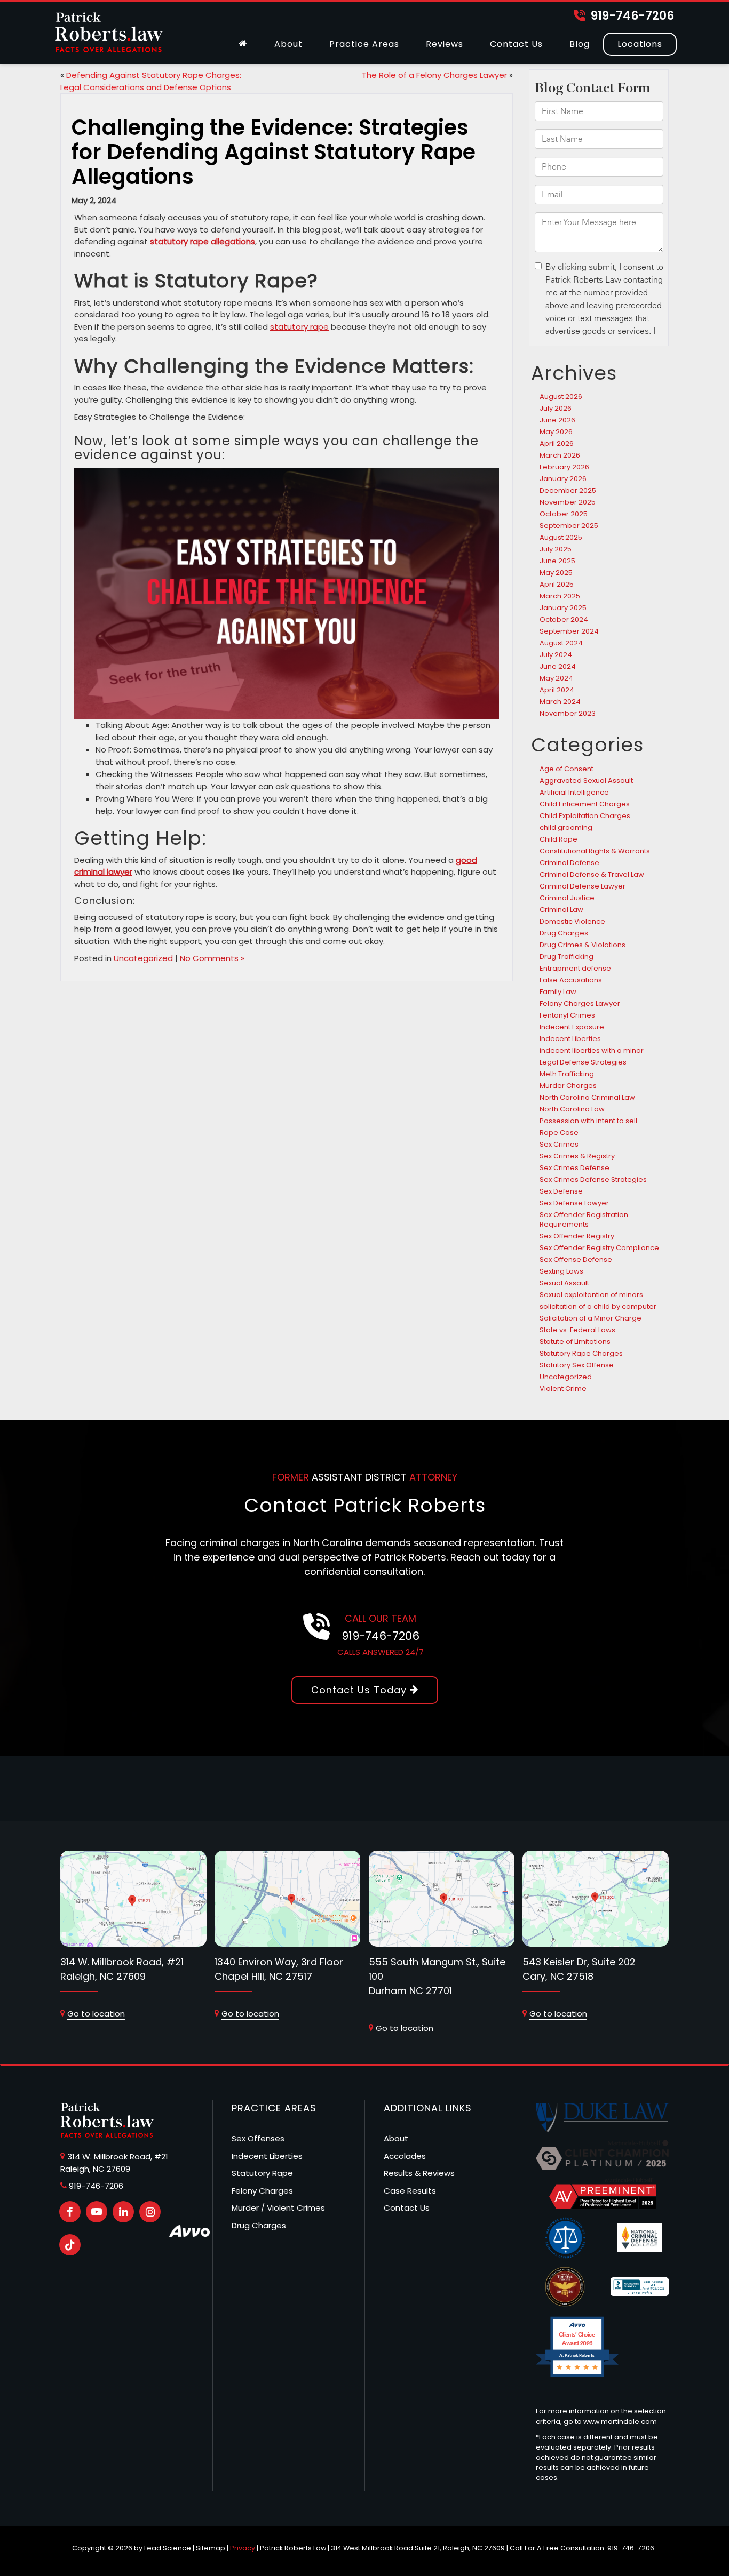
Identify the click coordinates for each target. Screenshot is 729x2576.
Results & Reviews (419, 2173)
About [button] (288, 44)
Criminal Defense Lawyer (583, 886)
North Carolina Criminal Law (587, 1097)
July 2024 (556, 655)
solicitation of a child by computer (598, 1306)
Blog (580, 44)
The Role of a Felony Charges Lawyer (434, 75)
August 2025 (561, 537)
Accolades (405, 2156)
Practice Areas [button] (364, 44)
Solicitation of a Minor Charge (591, 1318)
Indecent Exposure (572, 1027)
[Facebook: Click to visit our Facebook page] (70, 2212)
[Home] (243, 44)
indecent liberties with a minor (592, 1050)
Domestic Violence (572, 921)
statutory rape (299, 327)
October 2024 (564, 619)
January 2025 (563, 608)
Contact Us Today (360, 1690)
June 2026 (557, 420)
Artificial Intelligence (574, 792)
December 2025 (568, 490)
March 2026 (560, 455)
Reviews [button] (445, 44)
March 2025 (560, 596)
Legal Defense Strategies (583, 1062)
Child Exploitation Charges (585, 816)
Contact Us (516, 44)
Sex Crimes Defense (575, 1168)
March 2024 (560, 702)
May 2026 (556, 432)
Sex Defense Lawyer (574, 1203)
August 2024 (561, 643)
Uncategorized (143, 958)
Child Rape (558, 839)
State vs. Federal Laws (577, 1330)
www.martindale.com (620, 2422)
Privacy (243, 2548)
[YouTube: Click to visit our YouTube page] (97, 2212)
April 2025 (557, 584)
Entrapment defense (575, 968)
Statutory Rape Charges (581, 1353)
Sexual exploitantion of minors (591, 1295)
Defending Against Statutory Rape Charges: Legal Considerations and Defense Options (151, 81)
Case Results (410, 2191)
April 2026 (557, 443)
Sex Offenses (258, 2138)
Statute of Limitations (575, 1342)
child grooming (566, 827)
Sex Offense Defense (576, 1259)
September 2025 (569, 526)
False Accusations (571, 980)
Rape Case (559, 1133)
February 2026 (564, 467)
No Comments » (212, 958)
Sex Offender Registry (577, 1236)
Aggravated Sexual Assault (586, 781)
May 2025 (556, 573)
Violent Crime (563, 1389)
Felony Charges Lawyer (580, 1003)
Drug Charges (564, 933)
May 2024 (556, 678)
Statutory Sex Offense (577, 1365)
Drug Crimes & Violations (583, 945)
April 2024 (557, 690)
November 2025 (568, 502)
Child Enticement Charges (585, 804)
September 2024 (569, 631)
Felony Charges (262, 2191)
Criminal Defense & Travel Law (592, 874)
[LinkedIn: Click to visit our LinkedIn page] (123, 2212)
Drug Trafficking (566, 957)
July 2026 (556, 408)
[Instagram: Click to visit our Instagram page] (150, 2212)
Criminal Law (561, 910)
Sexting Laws (561, 1271)
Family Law (558, 992)
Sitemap (211, 2548)
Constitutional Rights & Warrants (595, 851)
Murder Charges (568, 1086)
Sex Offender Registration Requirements (584, 1219)
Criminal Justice (567, 898)
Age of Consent (566, 769)
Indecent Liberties (570, 1039)
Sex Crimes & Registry (577, 1156)
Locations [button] (640, 44)
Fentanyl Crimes (567, 1015)
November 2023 (568, 713)
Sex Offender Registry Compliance (599, 1248)
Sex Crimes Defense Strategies (593, 1179)
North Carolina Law (572, 1109)
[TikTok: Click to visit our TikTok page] (70, 2245)
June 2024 (558, 666)
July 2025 (556, 549)
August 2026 (561, 397)
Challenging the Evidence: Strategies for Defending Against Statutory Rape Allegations (274, 152)
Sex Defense (561, 1191)
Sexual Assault (564, 1283)
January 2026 (563, 479)
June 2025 (557, 561)
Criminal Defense (569, 863)
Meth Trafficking (567, 1074)
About (396, 2138)
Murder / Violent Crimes (278, 2208)
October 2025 (564, 514)
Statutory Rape (262, 2173)
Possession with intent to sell (588, 1121)
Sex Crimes (559, 1144)
